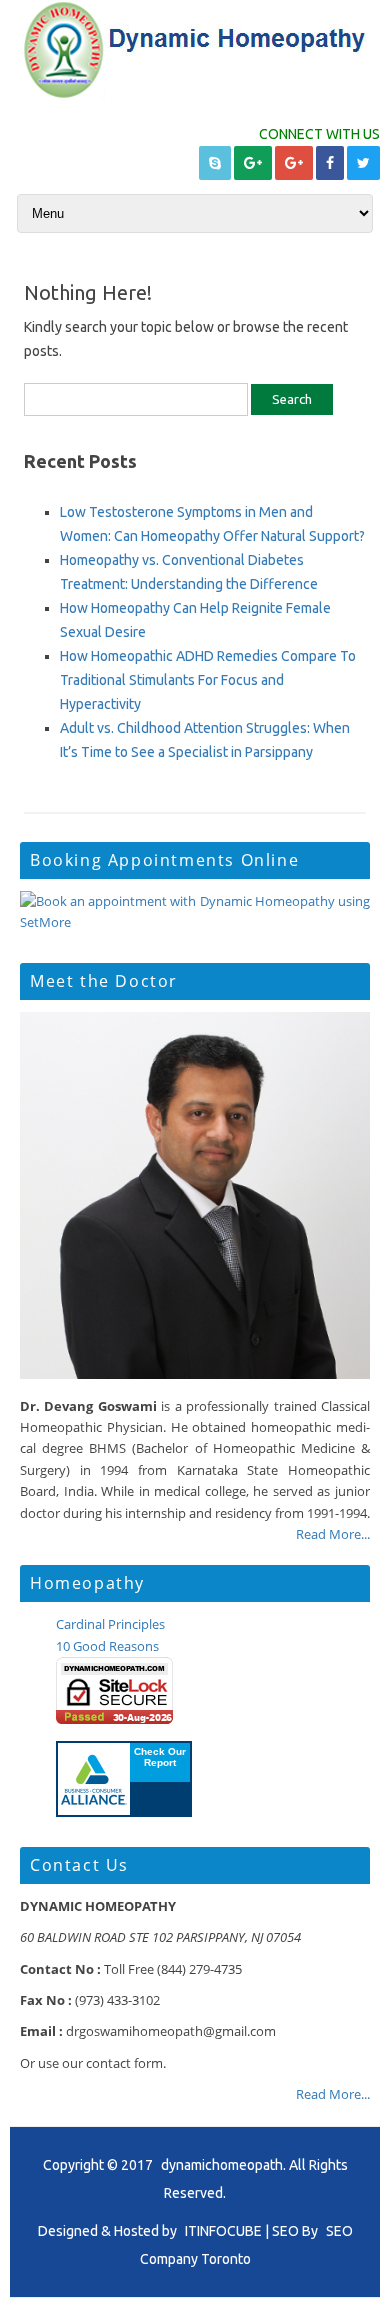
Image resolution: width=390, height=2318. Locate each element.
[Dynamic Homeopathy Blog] (195, 95)
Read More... (333, 1534)
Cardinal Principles (110, 1624)
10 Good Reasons (107, 1646)
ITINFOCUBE (223, 2231)
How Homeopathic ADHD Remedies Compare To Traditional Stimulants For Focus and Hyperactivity (208, 680)
